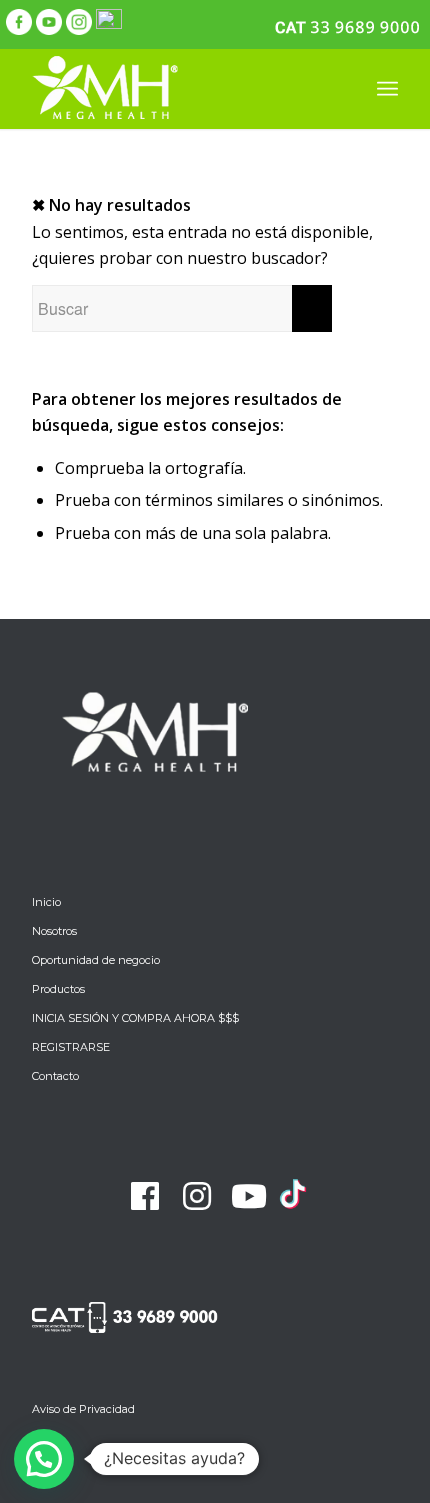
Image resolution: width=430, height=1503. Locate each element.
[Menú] (387, 89)
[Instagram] (197, 1196)
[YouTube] (249, 1196)
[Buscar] (343, 89)
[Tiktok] (293, 1206)
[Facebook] (145, 1196)
